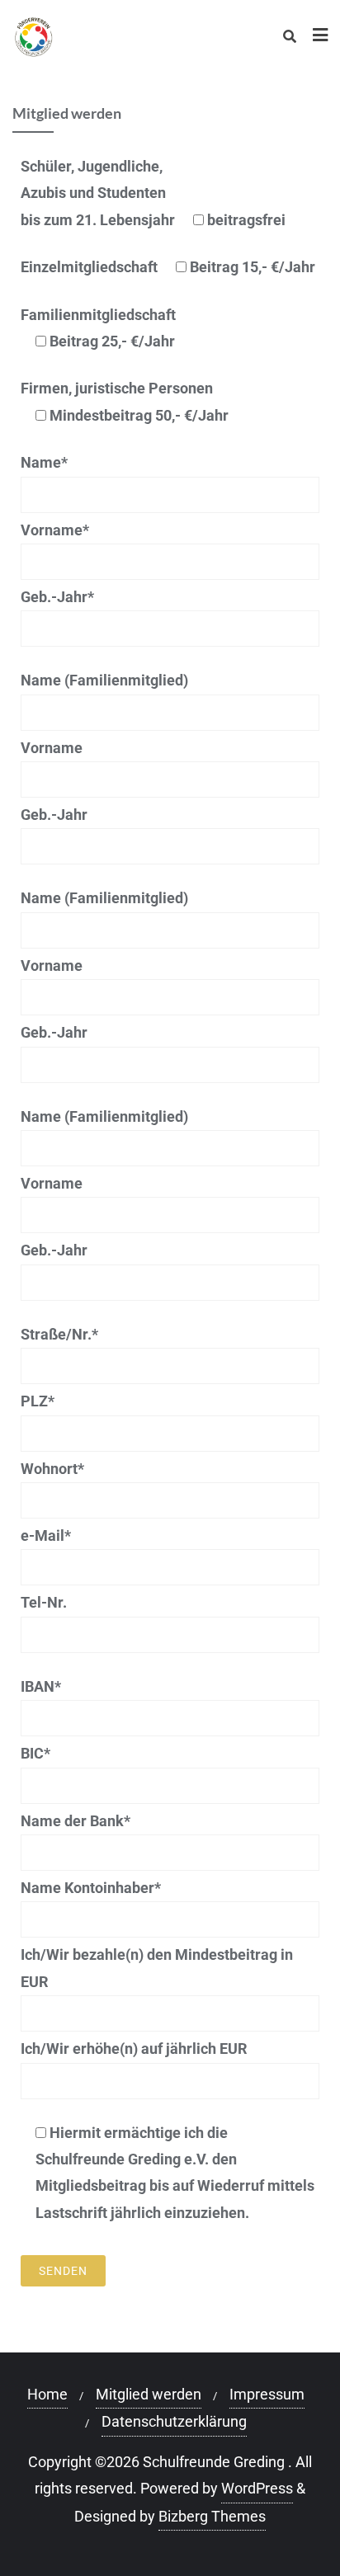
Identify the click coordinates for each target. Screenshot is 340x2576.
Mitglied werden (149, 2394)
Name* (44, 462)
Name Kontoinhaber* (91, 1888)
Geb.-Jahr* (57, 597)
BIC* (35, 1753)
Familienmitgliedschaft (98, 328)
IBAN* (41, 1686)
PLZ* (38, 1401)
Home (47, 2394)
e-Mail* (46, 1535)
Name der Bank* (76, 1821)
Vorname (52, 748)
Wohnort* (52, 1469)
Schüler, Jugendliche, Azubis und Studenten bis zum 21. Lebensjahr (153, 193)
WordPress (257, 2488)
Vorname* (55, 530)
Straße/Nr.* (59, 1334)
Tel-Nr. (44, 1602)
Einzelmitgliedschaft (168, 267)
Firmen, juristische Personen (125, 401)
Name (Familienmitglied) (104, 680)
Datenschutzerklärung (174, 2421)
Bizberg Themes (212, 2516)
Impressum (267, 2394)
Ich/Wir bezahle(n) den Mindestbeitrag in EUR (157, 1968)
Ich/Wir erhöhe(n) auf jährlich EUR (134, 2049)
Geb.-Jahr (54, 815)
